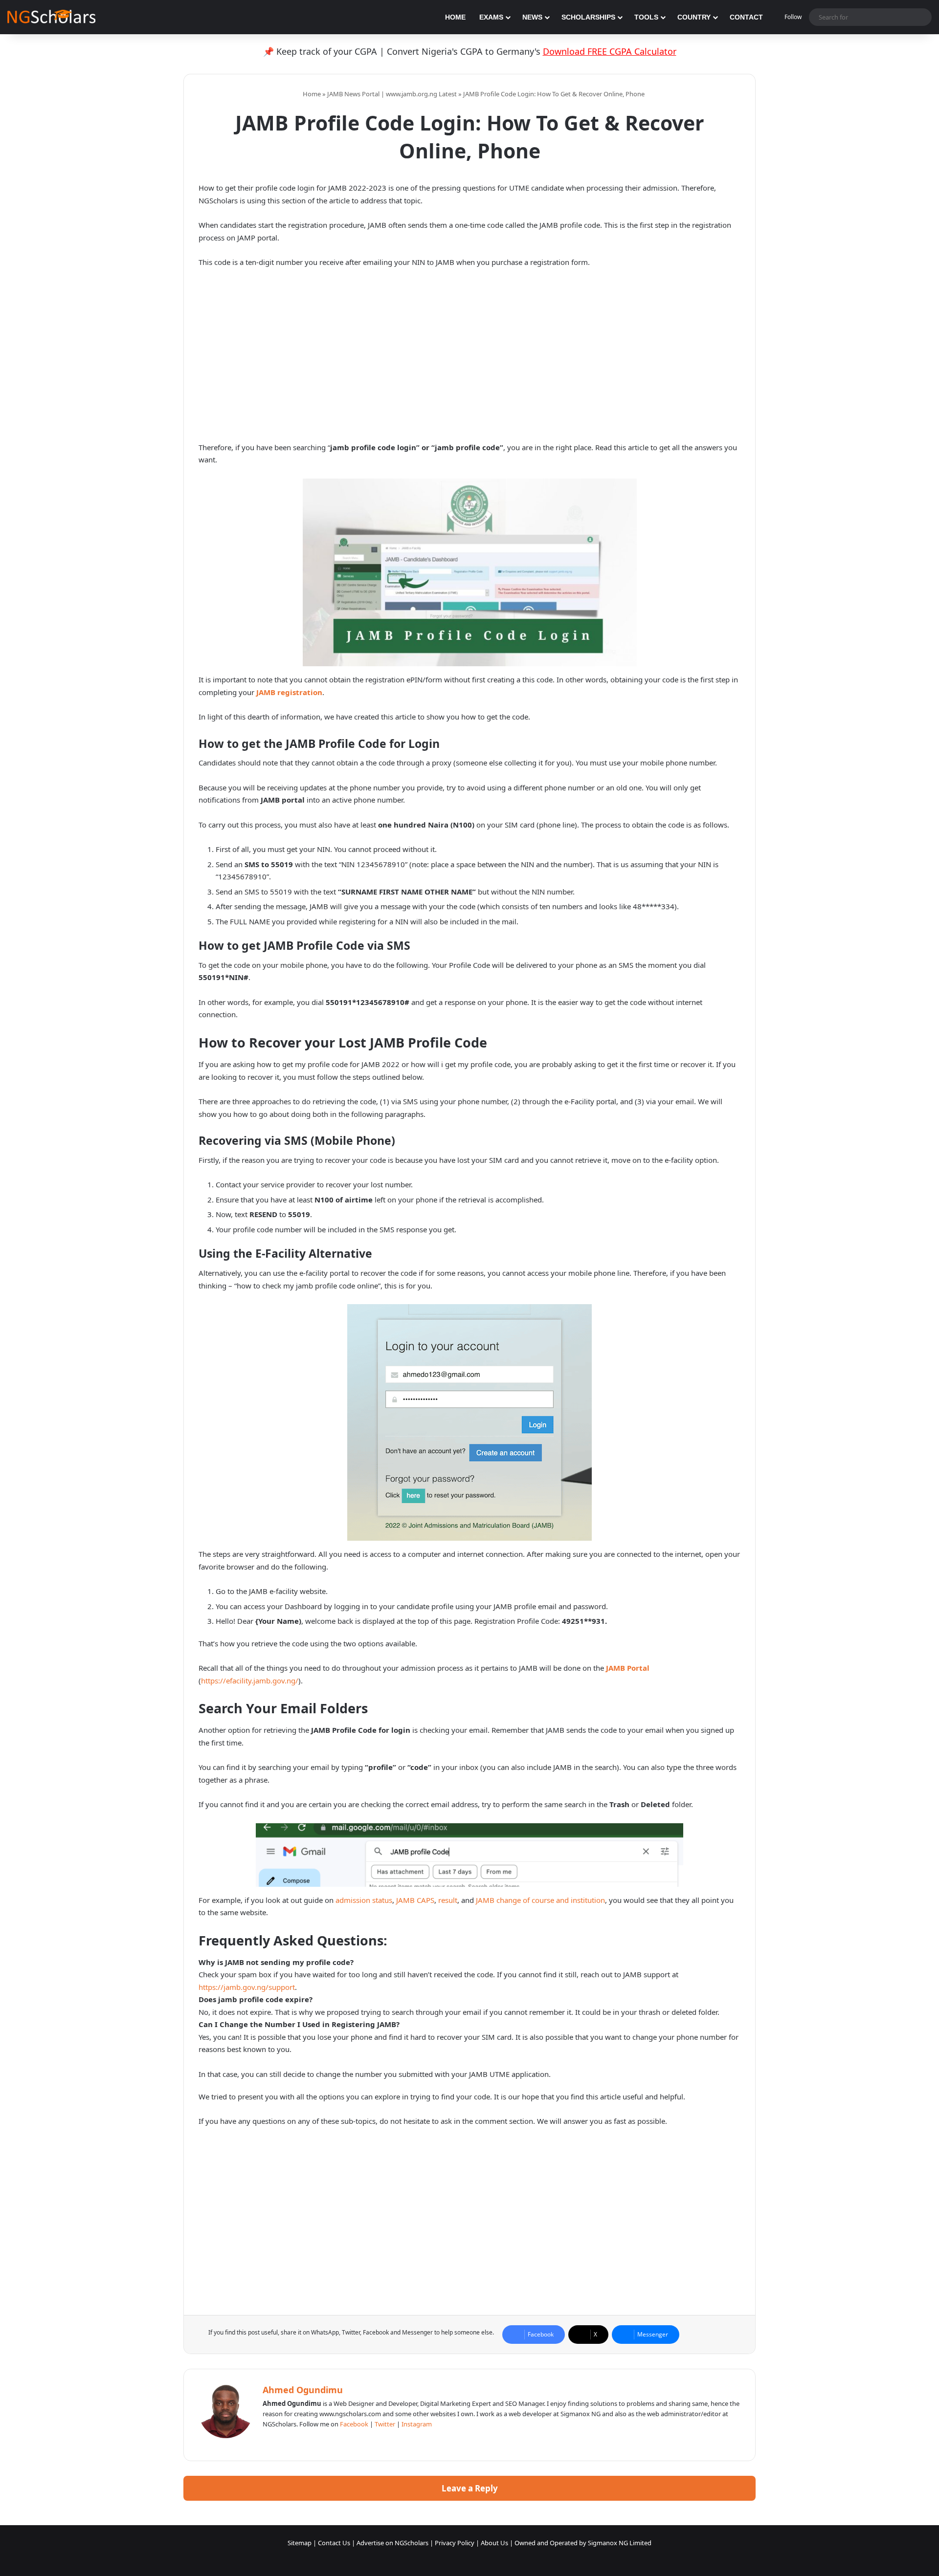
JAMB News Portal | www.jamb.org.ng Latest (392, 94)
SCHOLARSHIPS (588, 17)
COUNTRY (694, 17)
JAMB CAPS (415, 1900)
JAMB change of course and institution (540, 1900)
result (448, 1900)
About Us (494, 2543)
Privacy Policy (455, 2543)
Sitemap (300, 2543)
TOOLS (646, 17)
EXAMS (491, 17)
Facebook (354, 2424)
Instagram (417, 2424)
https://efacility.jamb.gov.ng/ (250, 1681)
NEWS (532, 17)
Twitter (385, 2424)
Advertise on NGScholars (392, 2543)
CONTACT (746, 17)
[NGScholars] (51, 17)
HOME (455, 17)
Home (311, 94)
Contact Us (334, 2543)
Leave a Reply (470, 2488)
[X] (292, 2440)
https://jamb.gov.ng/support (247, 1987)
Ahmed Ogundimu (303, 2390)
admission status (364, 1900)
